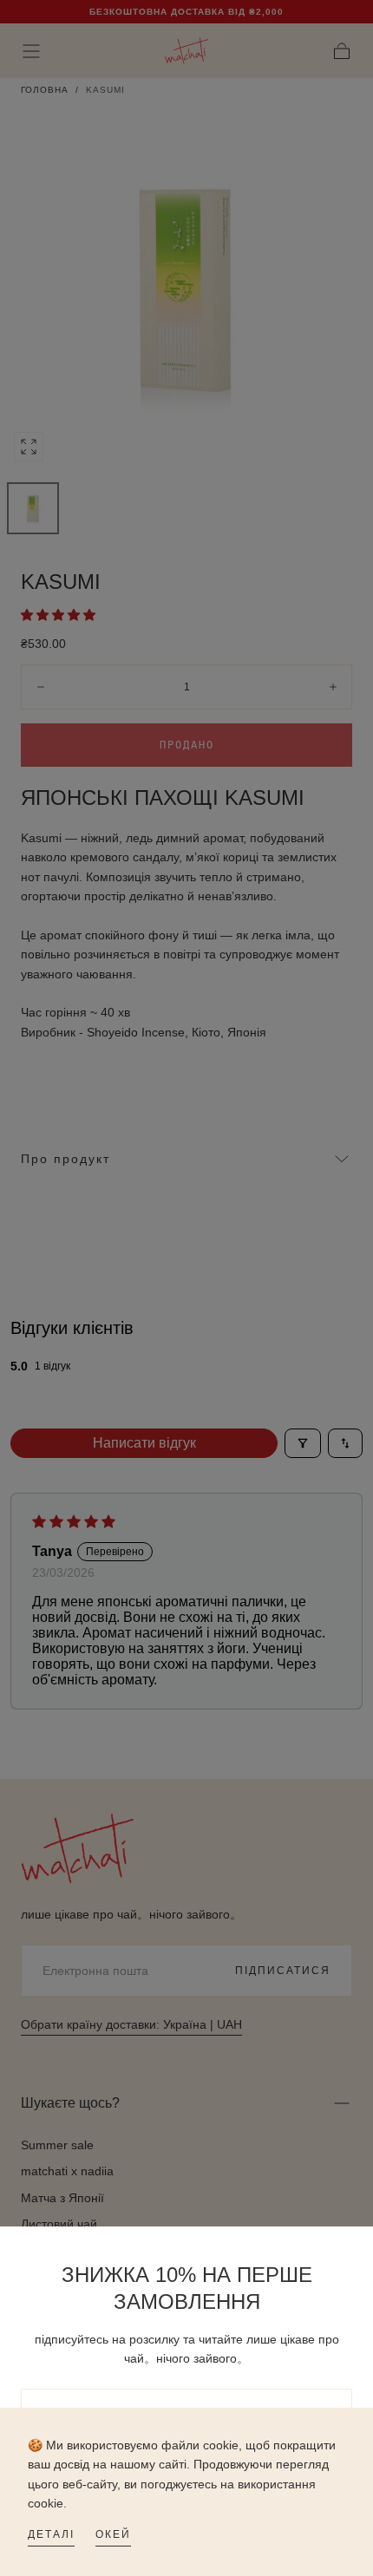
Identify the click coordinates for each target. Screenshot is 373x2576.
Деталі (51, 2534)
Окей (113, 2534)
